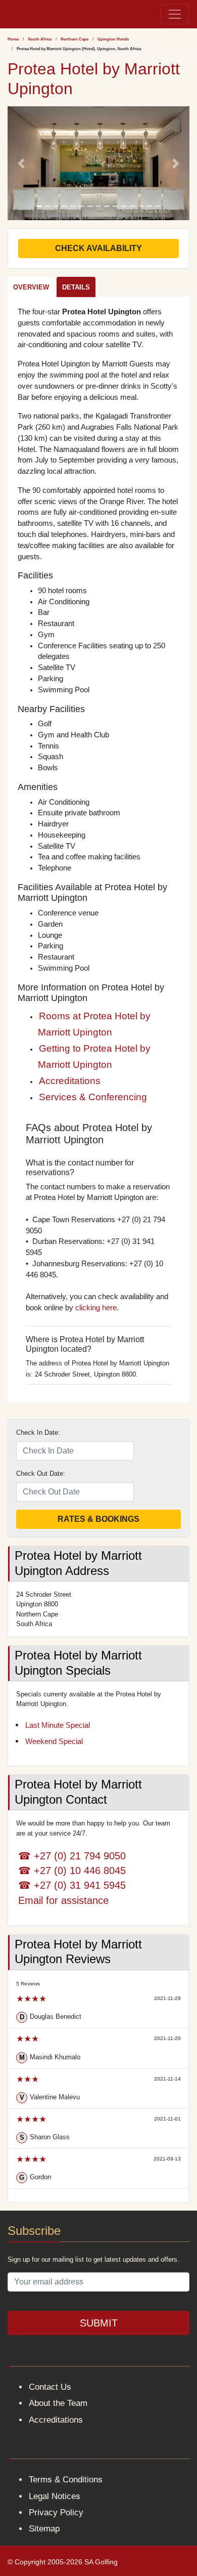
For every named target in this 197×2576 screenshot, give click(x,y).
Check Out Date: (41, 1473)
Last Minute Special (58, 1725)
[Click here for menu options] (10, 14)
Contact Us (50, 2387)
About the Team (58, 2403)
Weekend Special (54, 1741)
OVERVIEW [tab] (31, 287)
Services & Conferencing (93, 1097)
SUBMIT (99, 2323)
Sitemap (44, 2529)
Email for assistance (63, 1900)
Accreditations (70, 1081)
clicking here (96, 1308)
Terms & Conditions (66, 2480)
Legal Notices (55, 2496)
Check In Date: (38, 1432)
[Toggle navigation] (175, 14)
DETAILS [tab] (76, 287)
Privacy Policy (56, 2512)
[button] (21, 163)
